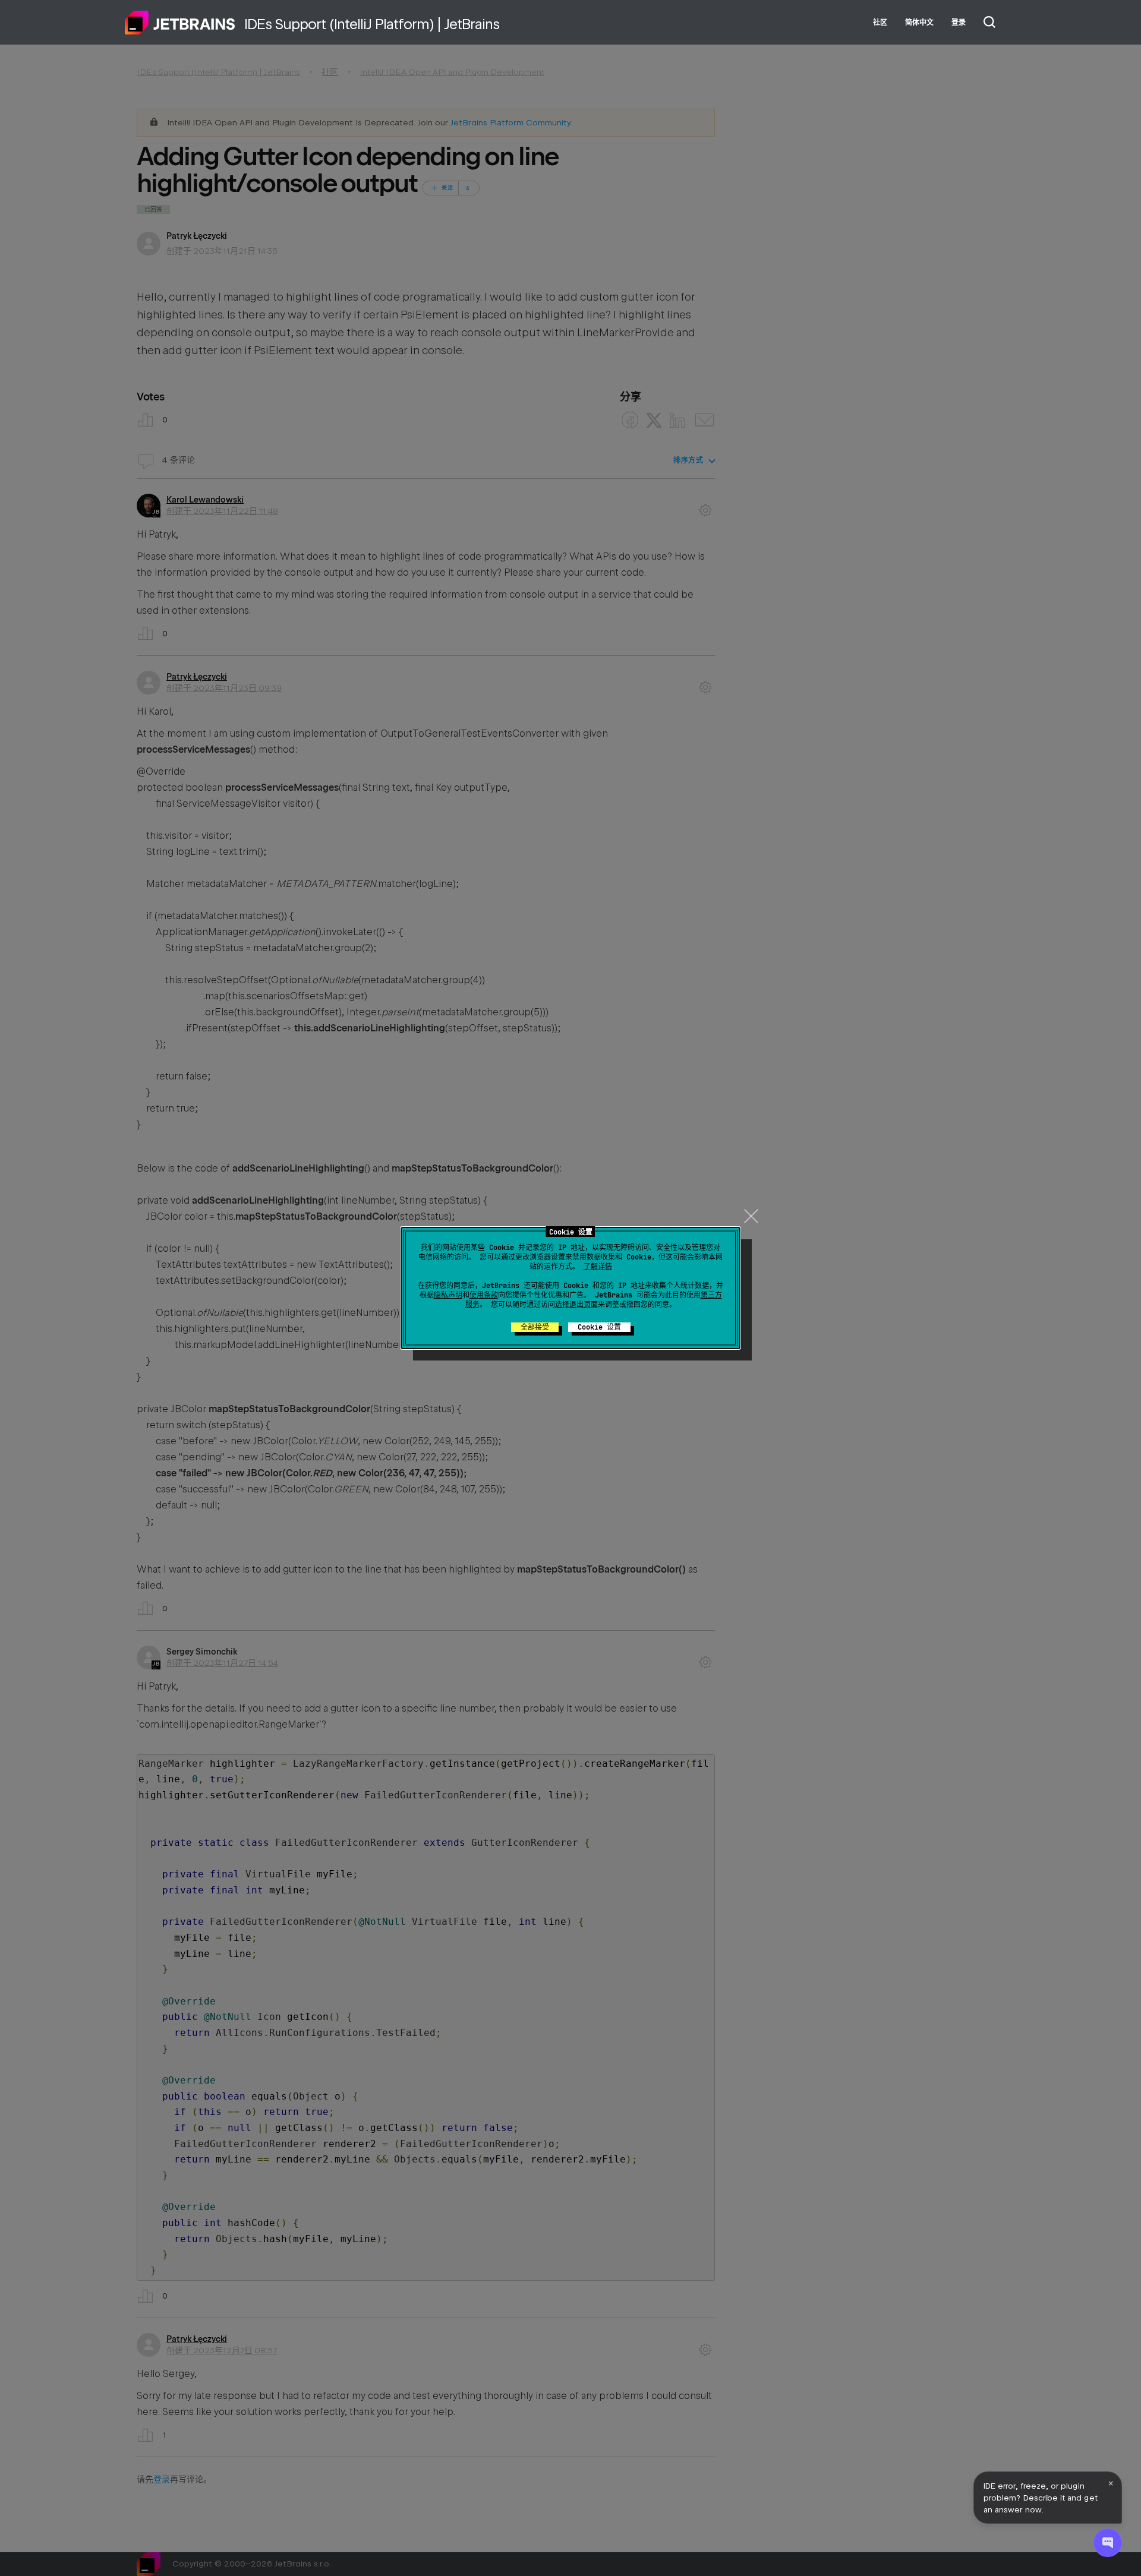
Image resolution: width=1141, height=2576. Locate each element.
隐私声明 (448, 1295)
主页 (180, 23)
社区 (880, 23)
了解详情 (598, 1267)
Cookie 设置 (599, 1327)
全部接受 (535, 1327)
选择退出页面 (576, 1305)
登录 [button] (959, 23)
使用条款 (484, 1295)
